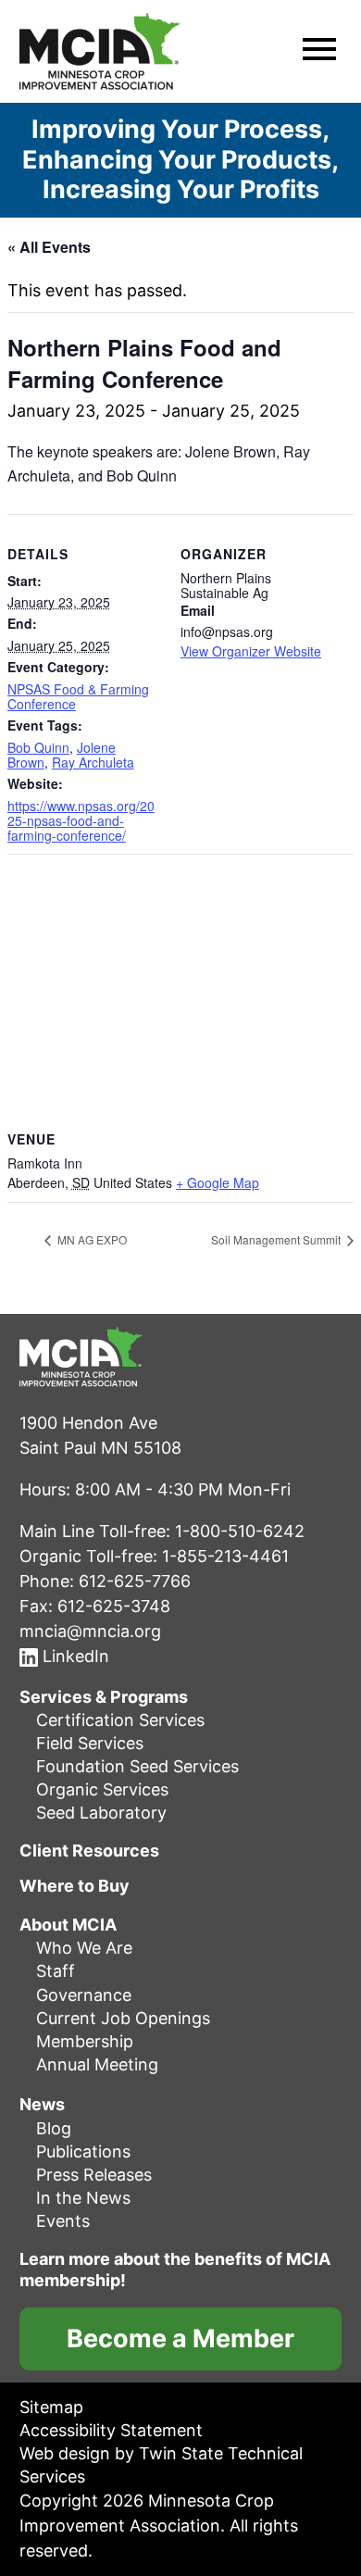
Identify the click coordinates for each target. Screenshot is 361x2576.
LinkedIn (74, 1656)
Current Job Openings (123, 2018)
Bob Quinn (38, 747)
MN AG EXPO (91, 1239)
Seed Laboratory (101, 1813)
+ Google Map (218, 1182)
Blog (54, 2128)
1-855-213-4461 (225, 1556)
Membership (85, 2041)
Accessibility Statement (111, 2430)
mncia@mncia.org (90, 1631)
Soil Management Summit (277, 1239)
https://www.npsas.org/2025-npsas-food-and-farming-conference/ (81, 820)
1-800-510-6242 (240, 1531)
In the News (83, 2198)
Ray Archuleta (93, 762)
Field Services (90, 1743)
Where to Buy (75, 1886)
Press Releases (94, 2175)
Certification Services (120, 1720)
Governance (84, 1995)
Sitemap (51, 2407)
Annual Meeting (97, 2064)
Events (63, 2221)
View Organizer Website (251, 651)
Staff (56, 1971)
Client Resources (89, 1851)
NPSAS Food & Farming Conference (78, 696)
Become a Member (180, 2338)
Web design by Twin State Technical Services (161, 2465)
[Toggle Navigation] (319, 52)
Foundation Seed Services (137, 1766)
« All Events (49, 247)
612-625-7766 (135, 1581)
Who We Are (84, 1948)
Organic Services (102, 1789)
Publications (83, 2151)
